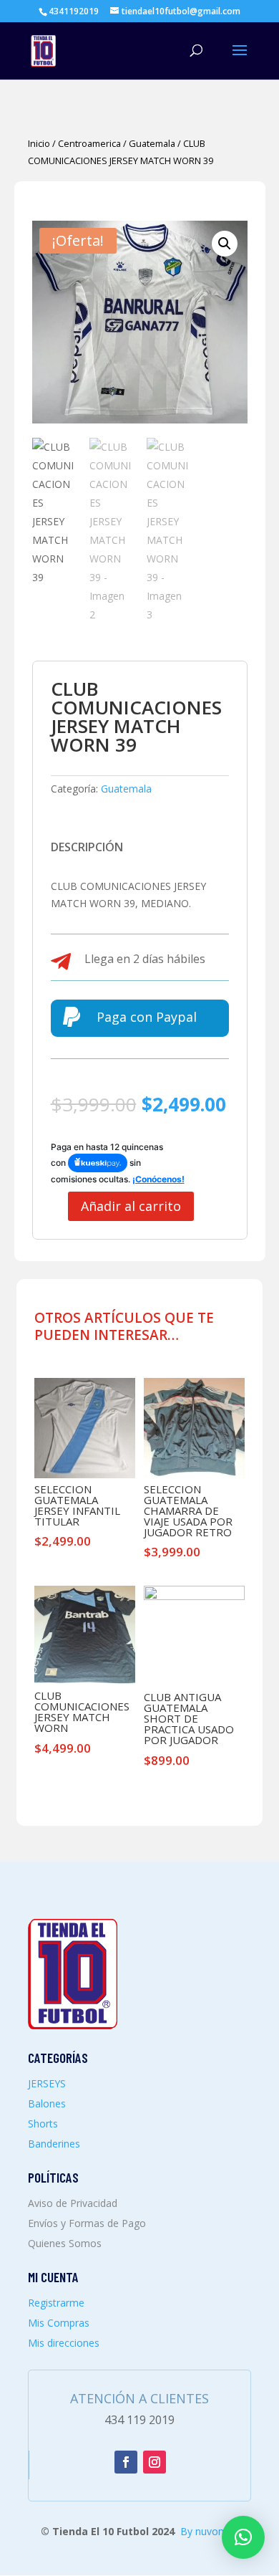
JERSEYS (47, 2083)
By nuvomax (209, 2531)
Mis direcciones (64, 2343)
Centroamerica (89, 143)
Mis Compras (59, 2323)
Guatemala (152, 143)
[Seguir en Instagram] (155, 2462)
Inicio (39, 143)
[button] (225, 244)
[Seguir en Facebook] (126, 2462)
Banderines (54, 2144)
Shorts (43, 2123)
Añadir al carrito (131, 1206)
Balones (47, 2103)
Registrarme (56, 2303)
